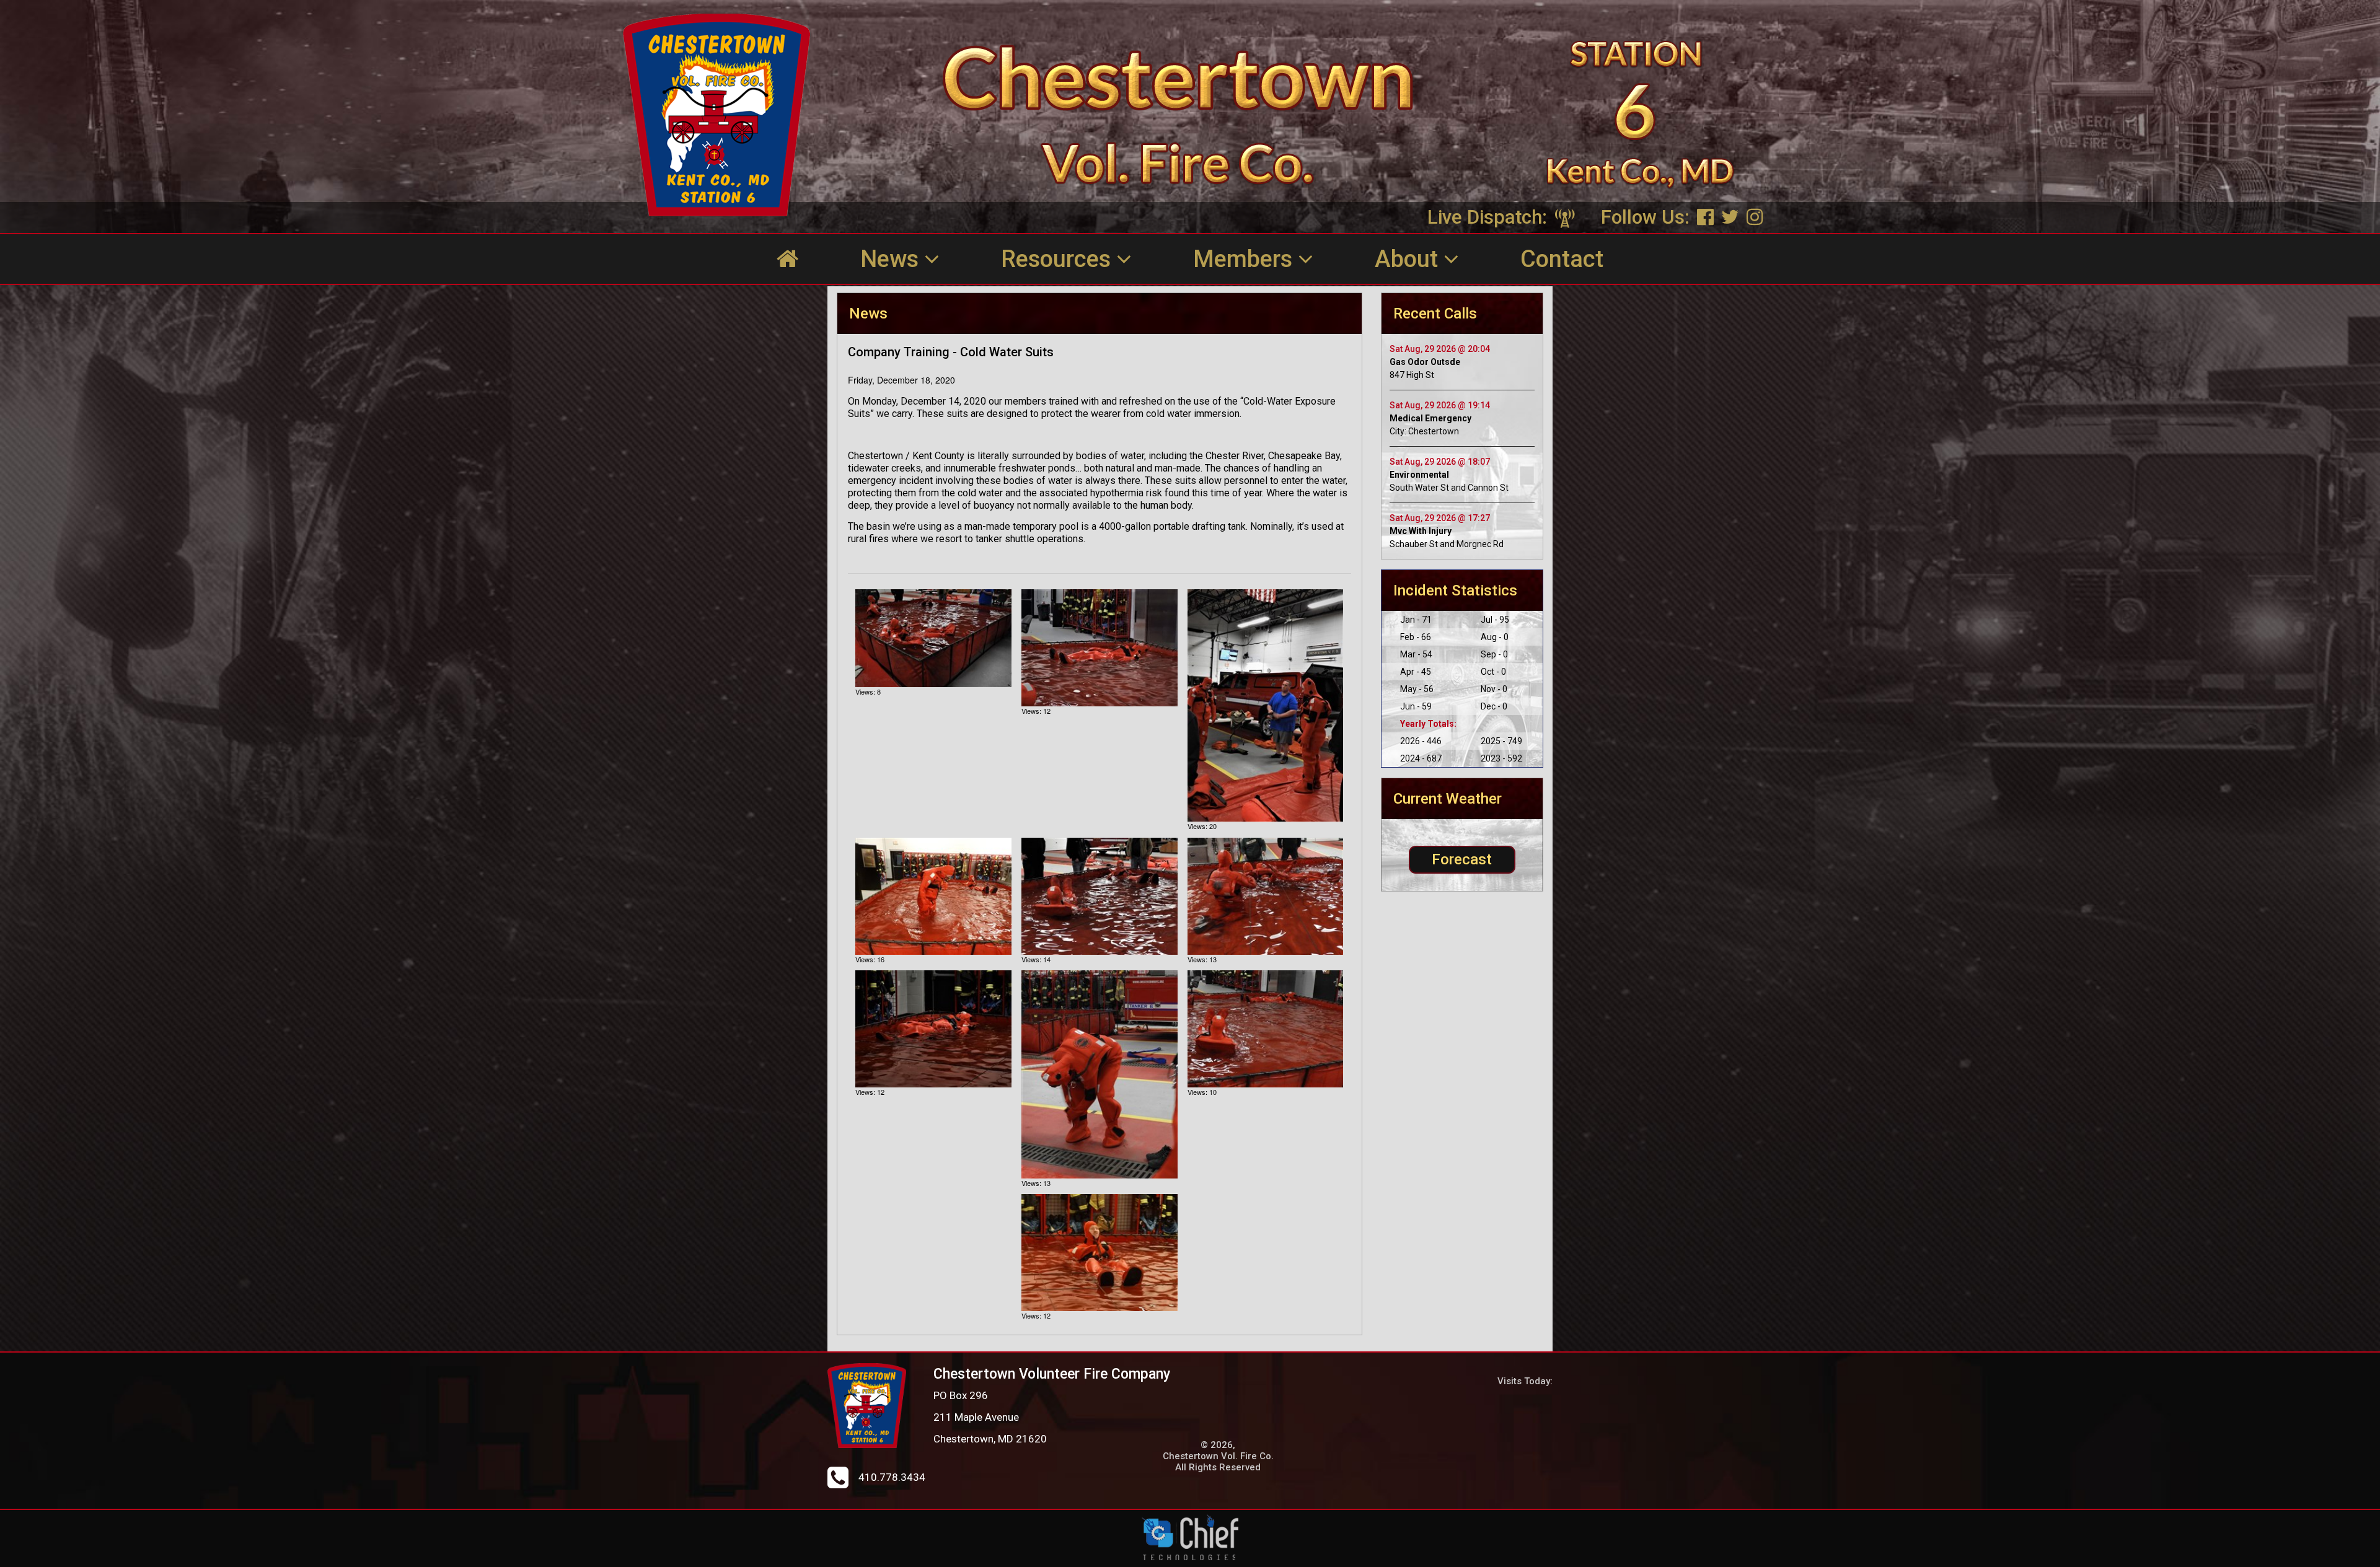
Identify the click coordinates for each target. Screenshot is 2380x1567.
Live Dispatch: (1490, 217)
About (1409, 259)
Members (1245, 259)
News (892, 259)
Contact (1562, 259)
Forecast (1462, 859)
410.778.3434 (892, 1477)
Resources (1059, 259)
